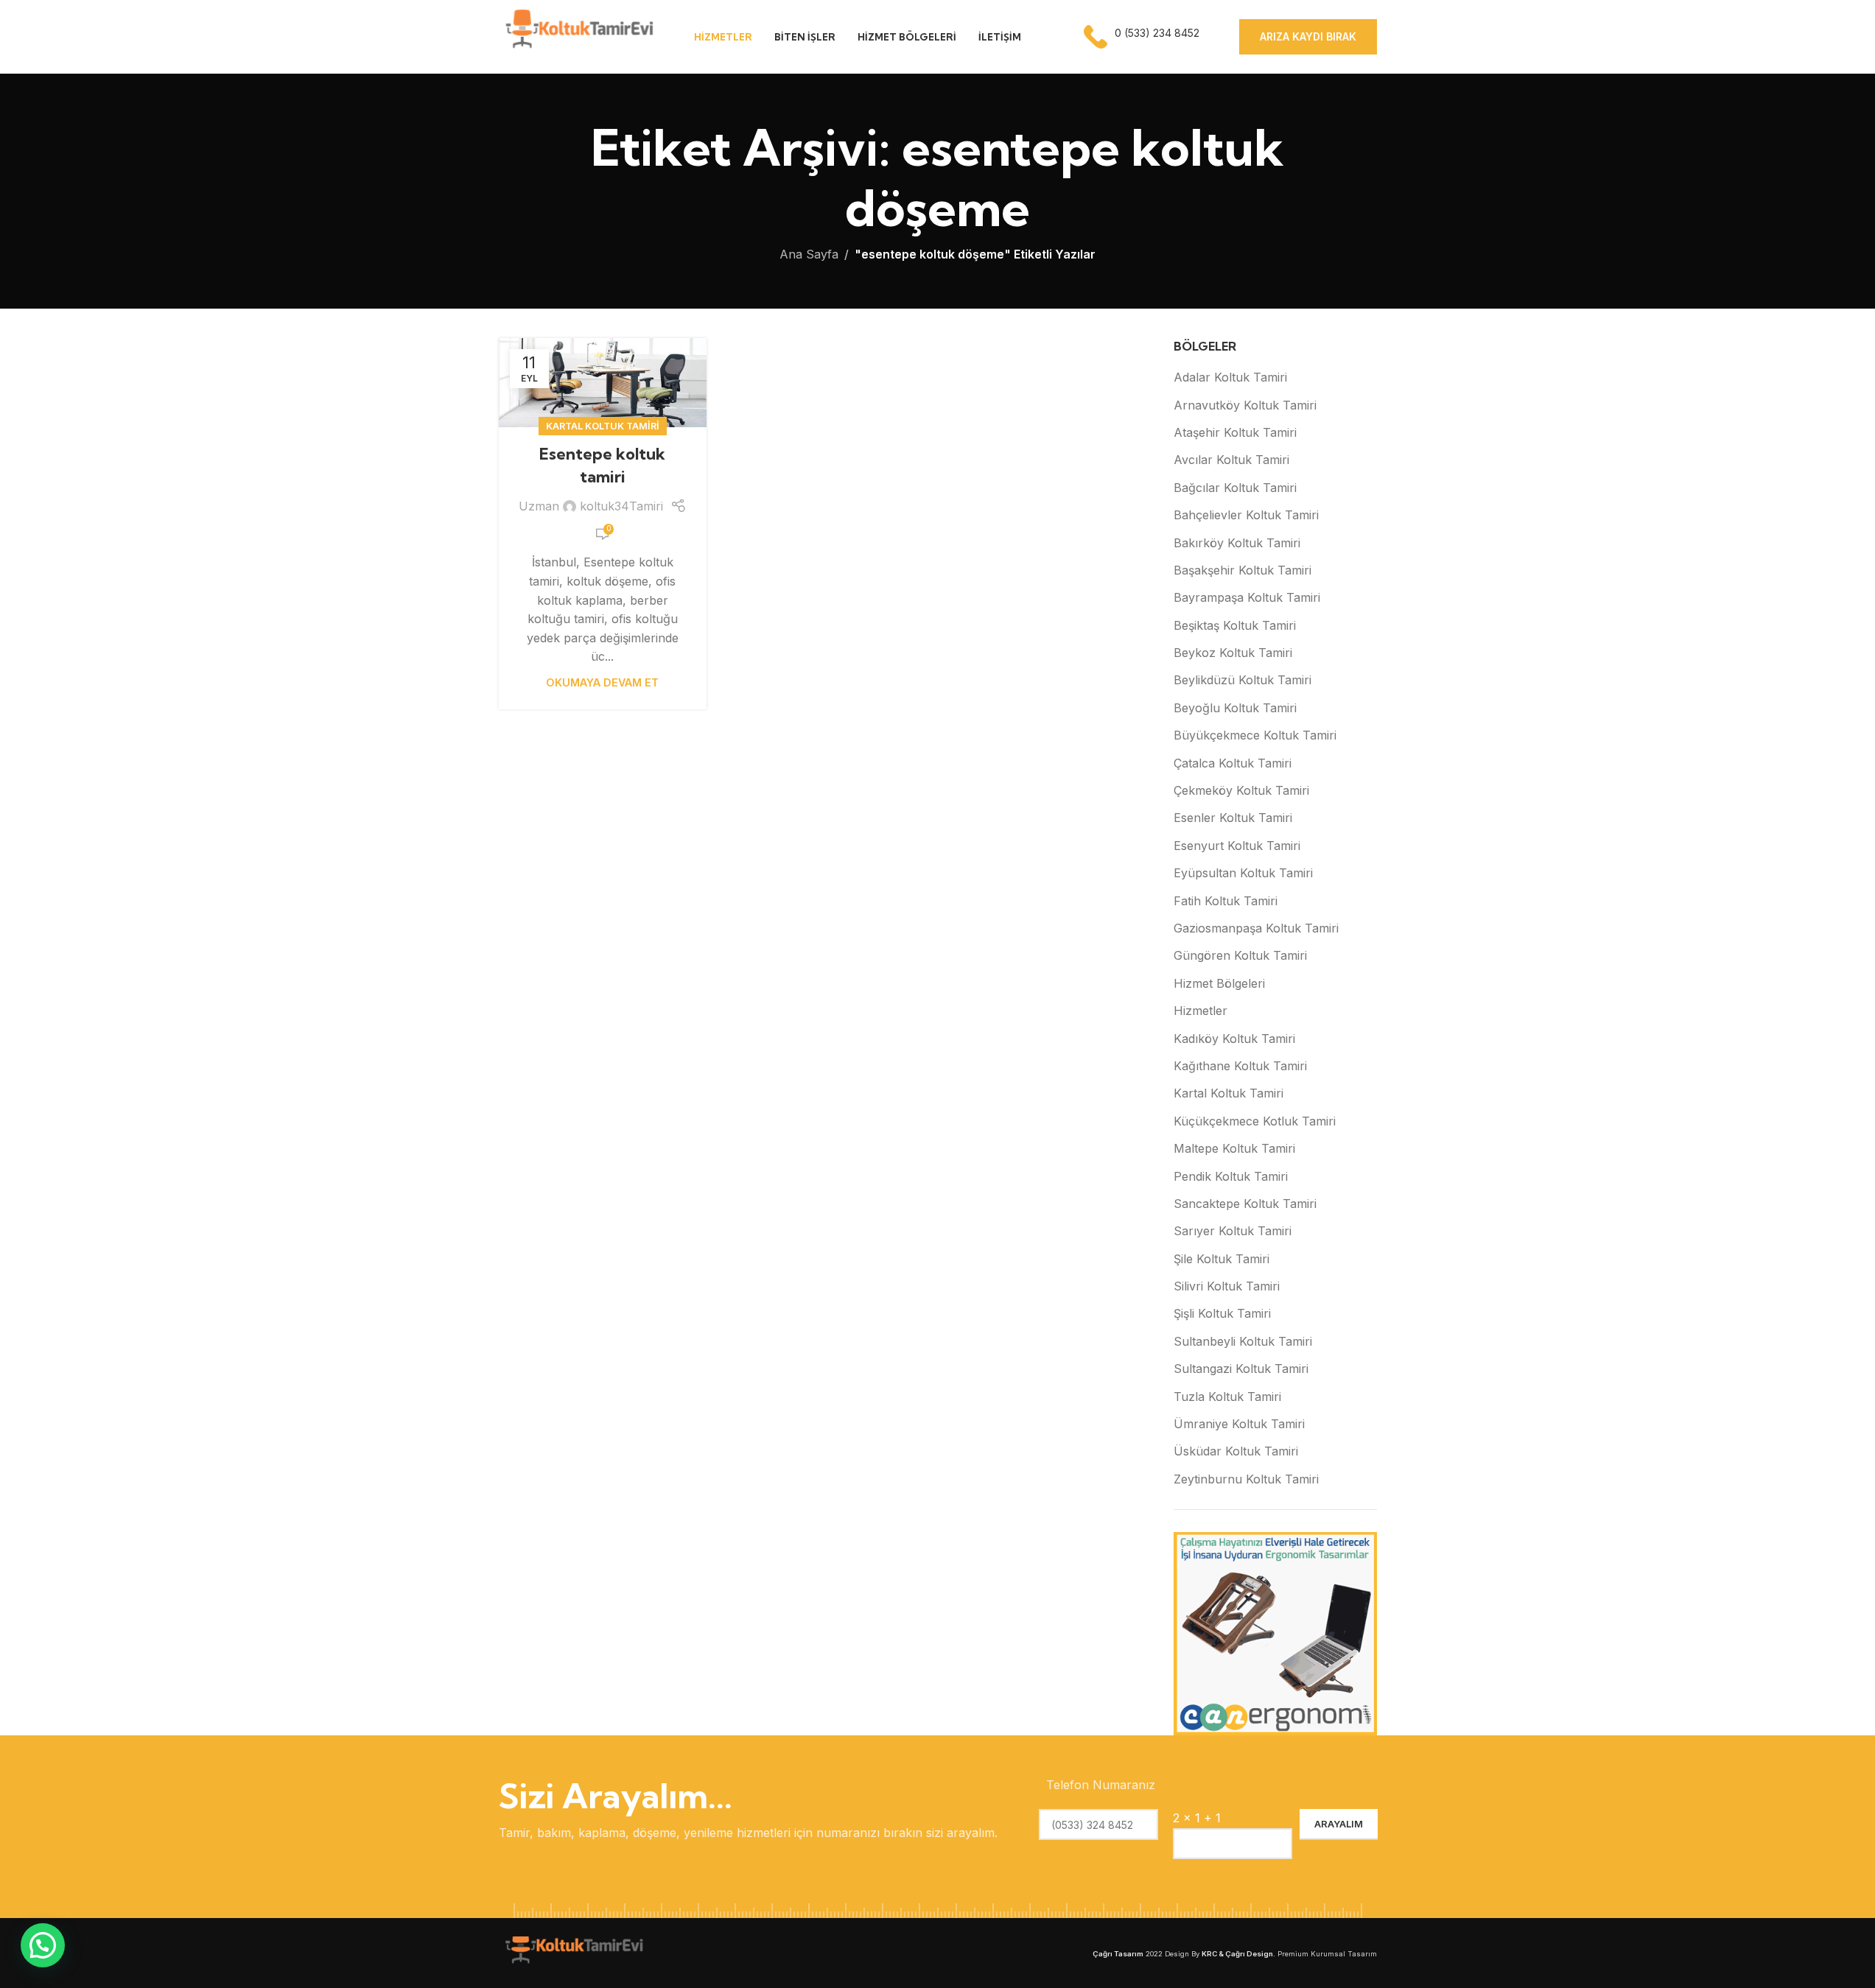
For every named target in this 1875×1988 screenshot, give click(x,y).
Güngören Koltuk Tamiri (1240, 955)
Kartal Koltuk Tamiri (603, 426)
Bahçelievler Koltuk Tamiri (1246, 515)
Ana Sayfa (809, 254)
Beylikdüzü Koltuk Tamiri (1243, 680)
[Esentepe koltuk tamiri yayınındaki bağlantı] (603, 383)
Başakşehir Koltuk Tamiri (1243, 570)
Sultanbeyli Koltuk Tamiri (1243, 1341)
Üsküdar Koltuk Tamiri (1236, 1451)
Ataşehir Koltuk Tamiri (1235, 432)
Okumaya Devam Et (602, 682)
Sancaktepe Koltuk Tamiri (1245, 1204)
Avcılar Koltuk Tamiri (1231, 460)
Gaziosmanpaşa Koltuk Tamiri (1256, 928)
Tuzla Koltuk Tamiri (1227, 1397)
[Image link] (572, 1952)
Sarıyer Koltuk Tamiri (1233, 1231)
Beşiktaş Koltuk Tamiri (1235, 625)
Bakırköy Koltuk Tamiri (1237, 543)
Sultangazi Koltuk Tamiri (1241, 1369)
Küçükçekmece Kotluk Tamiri (1255, 1121)
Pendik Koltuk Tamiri (1231, 1176)
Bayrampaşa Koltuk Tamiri (1247, 597)
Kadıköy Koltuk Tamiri (1234, 1039)
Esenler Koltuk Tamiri (1233, 818)
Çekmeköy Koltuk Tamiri (1241, 790)
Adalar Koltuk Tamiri (1230, 377)
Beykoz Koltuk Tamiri (1233, 653)
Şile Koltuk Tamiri (1222, 1259)
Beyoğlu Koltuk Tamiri (1235, 708)
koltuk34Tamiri (621, 506)
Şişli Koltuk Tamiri (1222, 1313)
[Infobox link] (1143, 37)
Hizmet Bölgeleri (1219, 983)
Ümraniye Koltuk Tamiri (1239, 1424)
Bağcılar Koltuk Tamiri (1235, 488)
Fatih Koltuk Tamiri (1226, 901)
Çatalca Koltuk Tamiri (1233, 763)
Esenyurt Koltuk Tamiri (1237, 846)
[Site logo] (578, 35)
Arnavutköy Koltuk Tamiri (1245, 405)
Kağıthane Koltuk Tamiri (1240, 1066)
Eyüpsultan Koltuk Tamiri (1243, 873)
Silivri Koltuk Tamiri (1227, 1286)
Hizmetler (1201, 1011)
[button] (43, 1945)
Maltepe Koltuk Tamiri (1234, 1148)
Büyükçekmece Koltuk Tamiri (1255, 735)
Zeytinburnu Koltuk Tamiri (1246, 1479)
